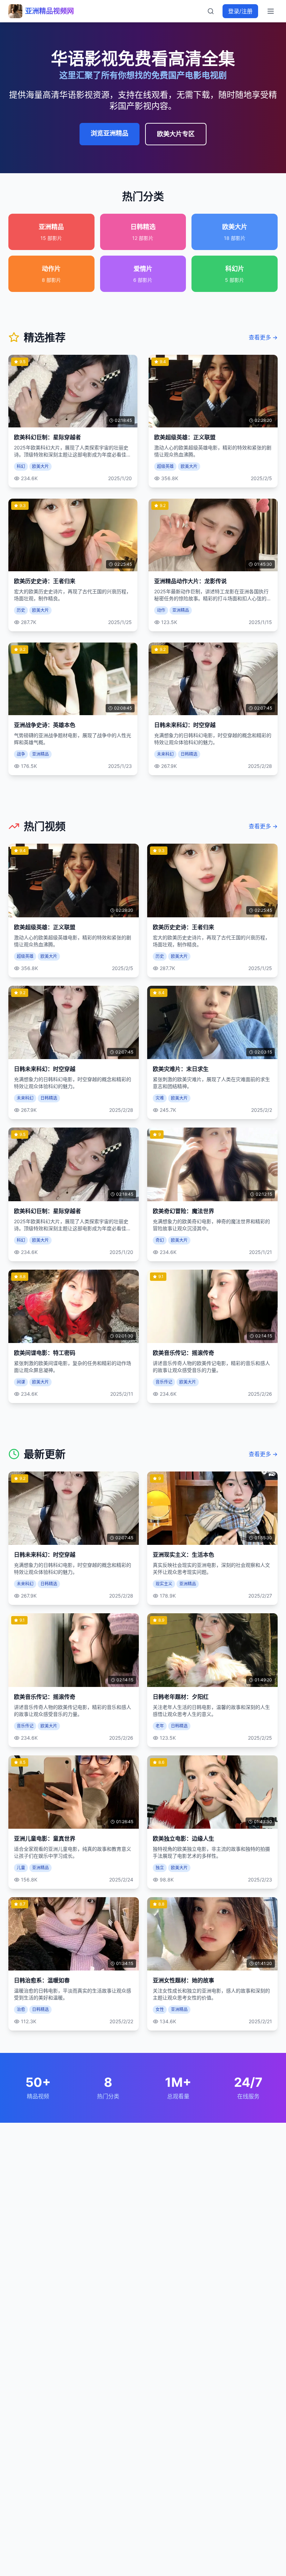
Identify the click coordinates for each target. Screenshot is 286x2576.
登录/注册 (240, 11)
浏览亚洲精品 (110, 133)
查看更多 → (263, 337)
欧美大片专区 (176, 134)
